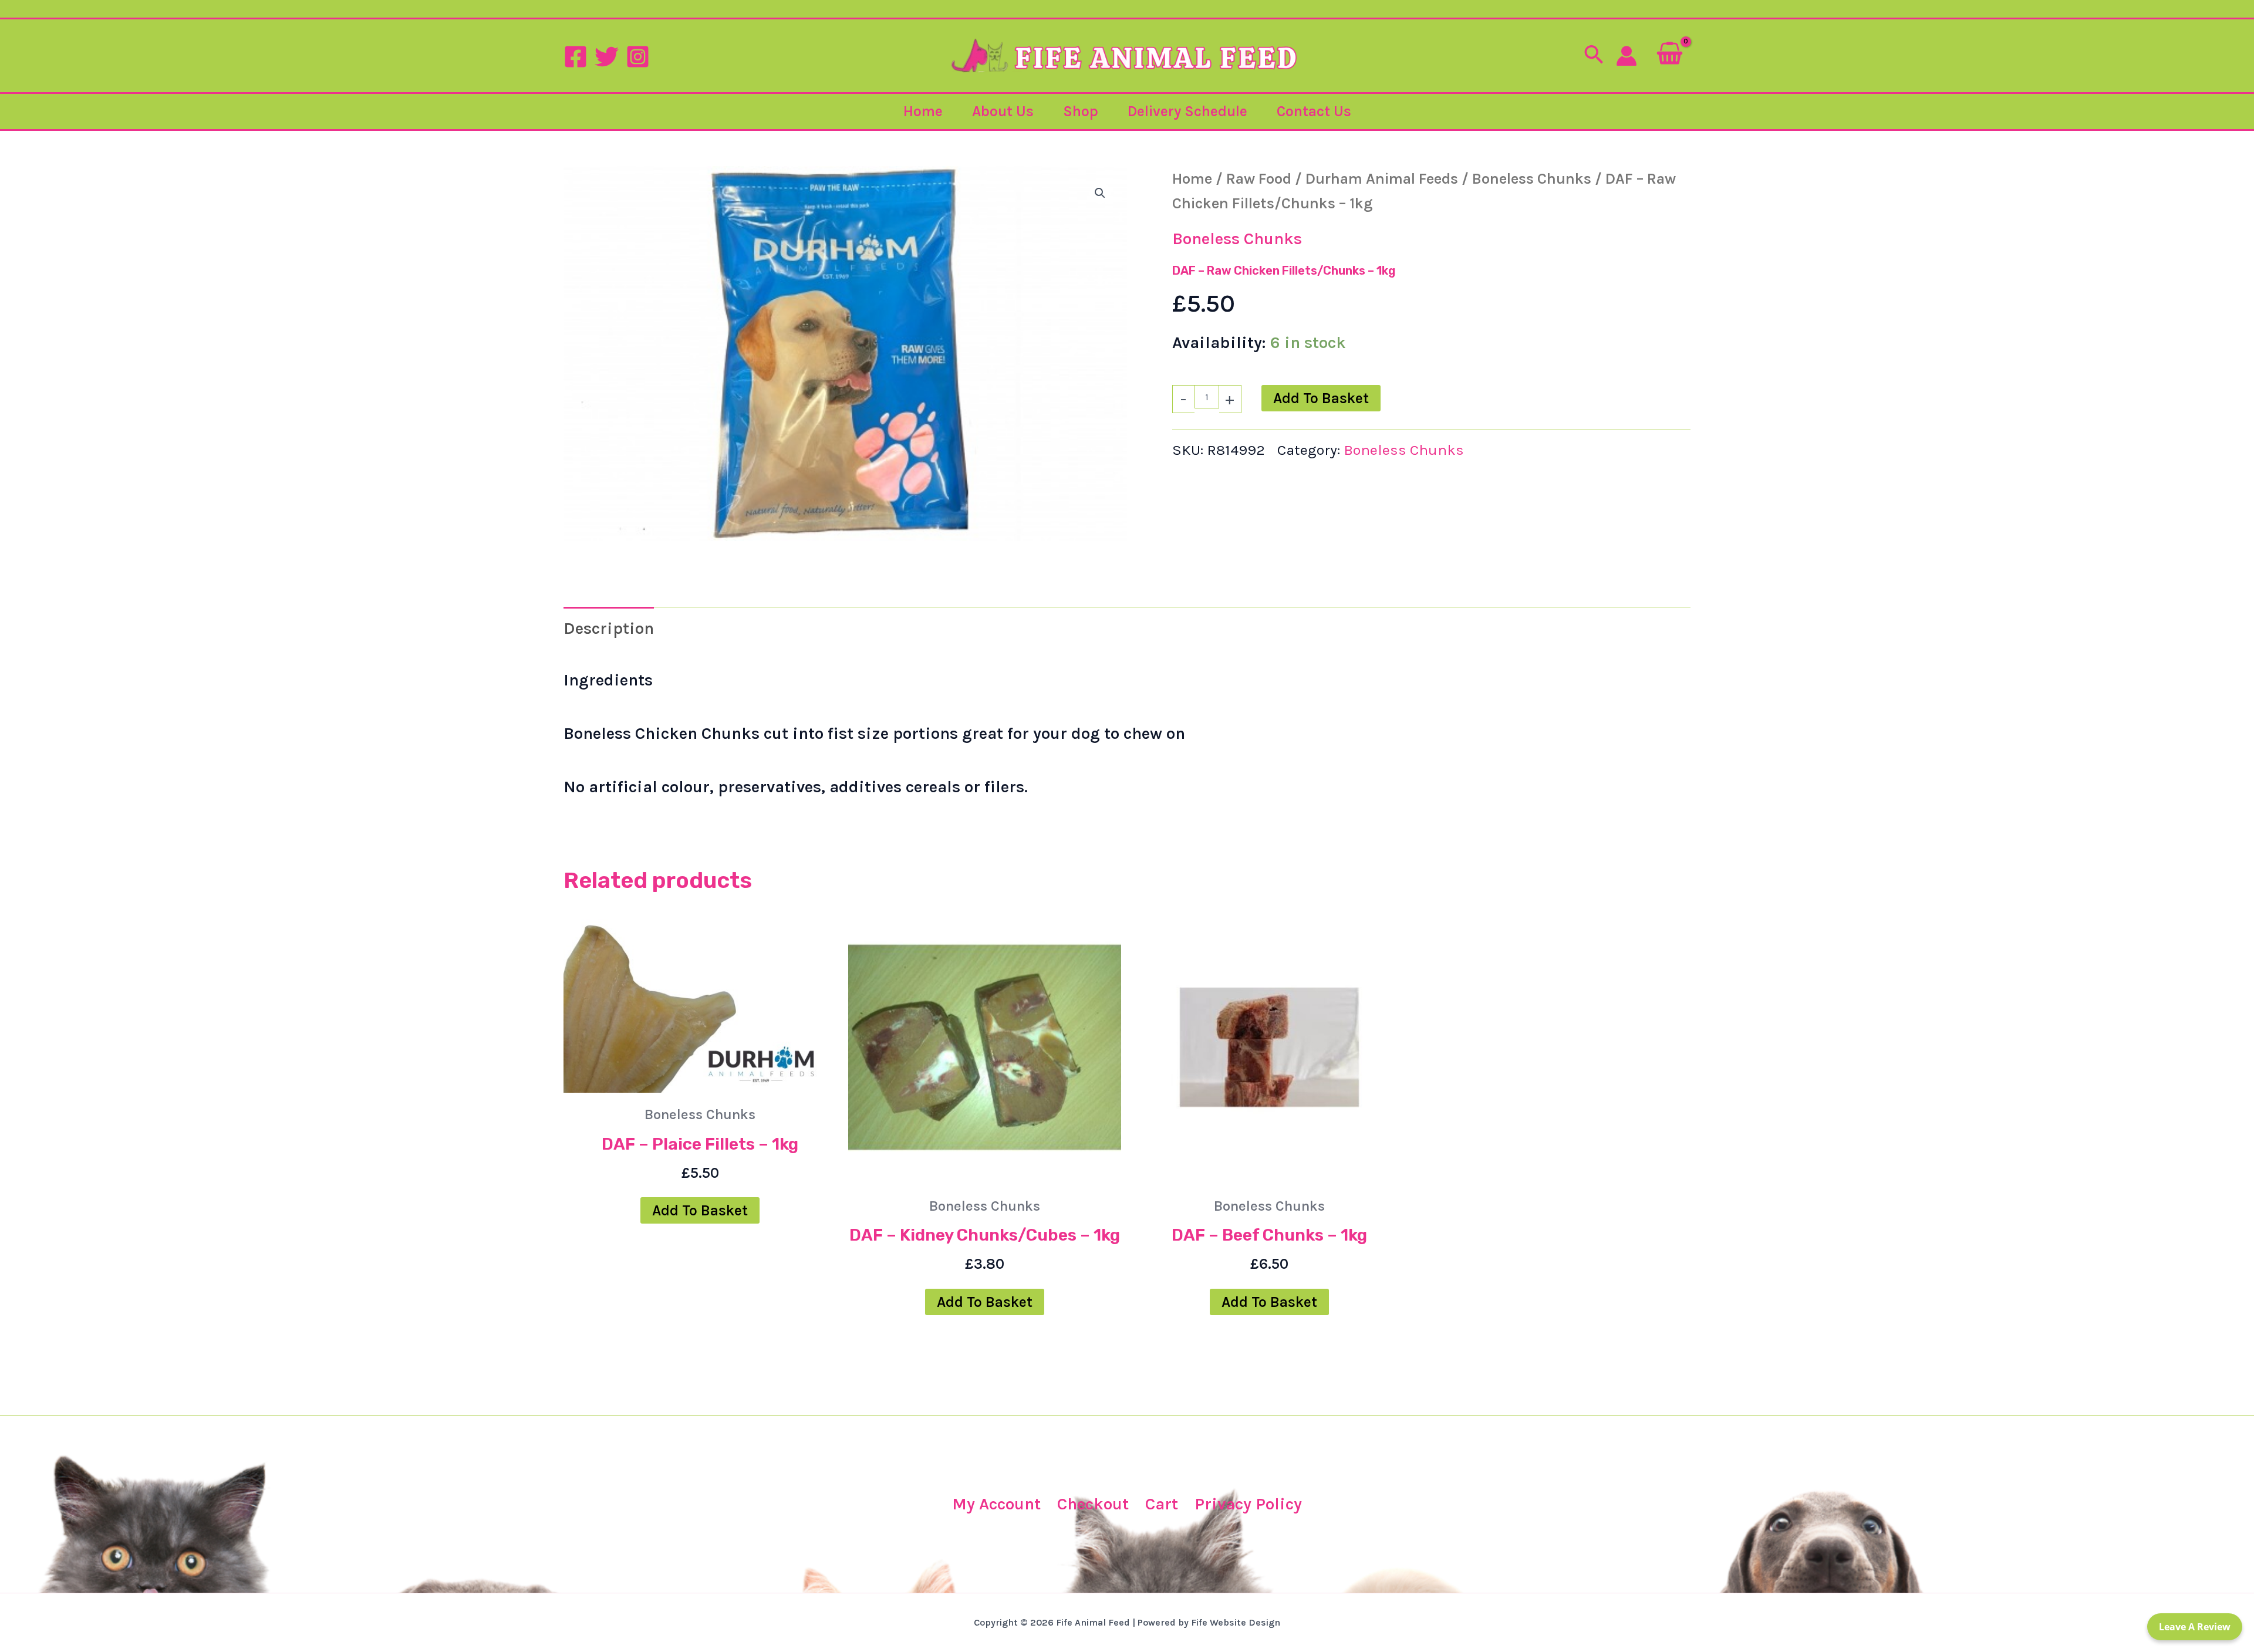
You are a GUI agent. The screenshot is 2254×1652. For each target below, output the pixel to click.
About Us (1003, 111)
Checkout (1093, 1504)
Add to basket (1321, 398)
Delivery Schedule (1187, 111)
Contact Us (1314, 111)
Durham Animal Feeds (1382, 178)
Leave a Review (2195, 1627)
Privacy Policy (1248, 1504)
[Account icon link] (1627, 56)
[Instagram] (638, 57)
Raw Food (1259, 178)
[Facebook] (576, 57)
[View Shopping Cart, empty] (1670, 55)
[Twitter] (607, 57)
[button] (1594, 56)
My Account (996, 1504)
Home (923, 111)
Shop (1081, 111)
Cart (1162, 1504)
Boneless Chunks (1532, 178)
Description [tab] (609, 628)
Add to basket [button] (700, 1210)
